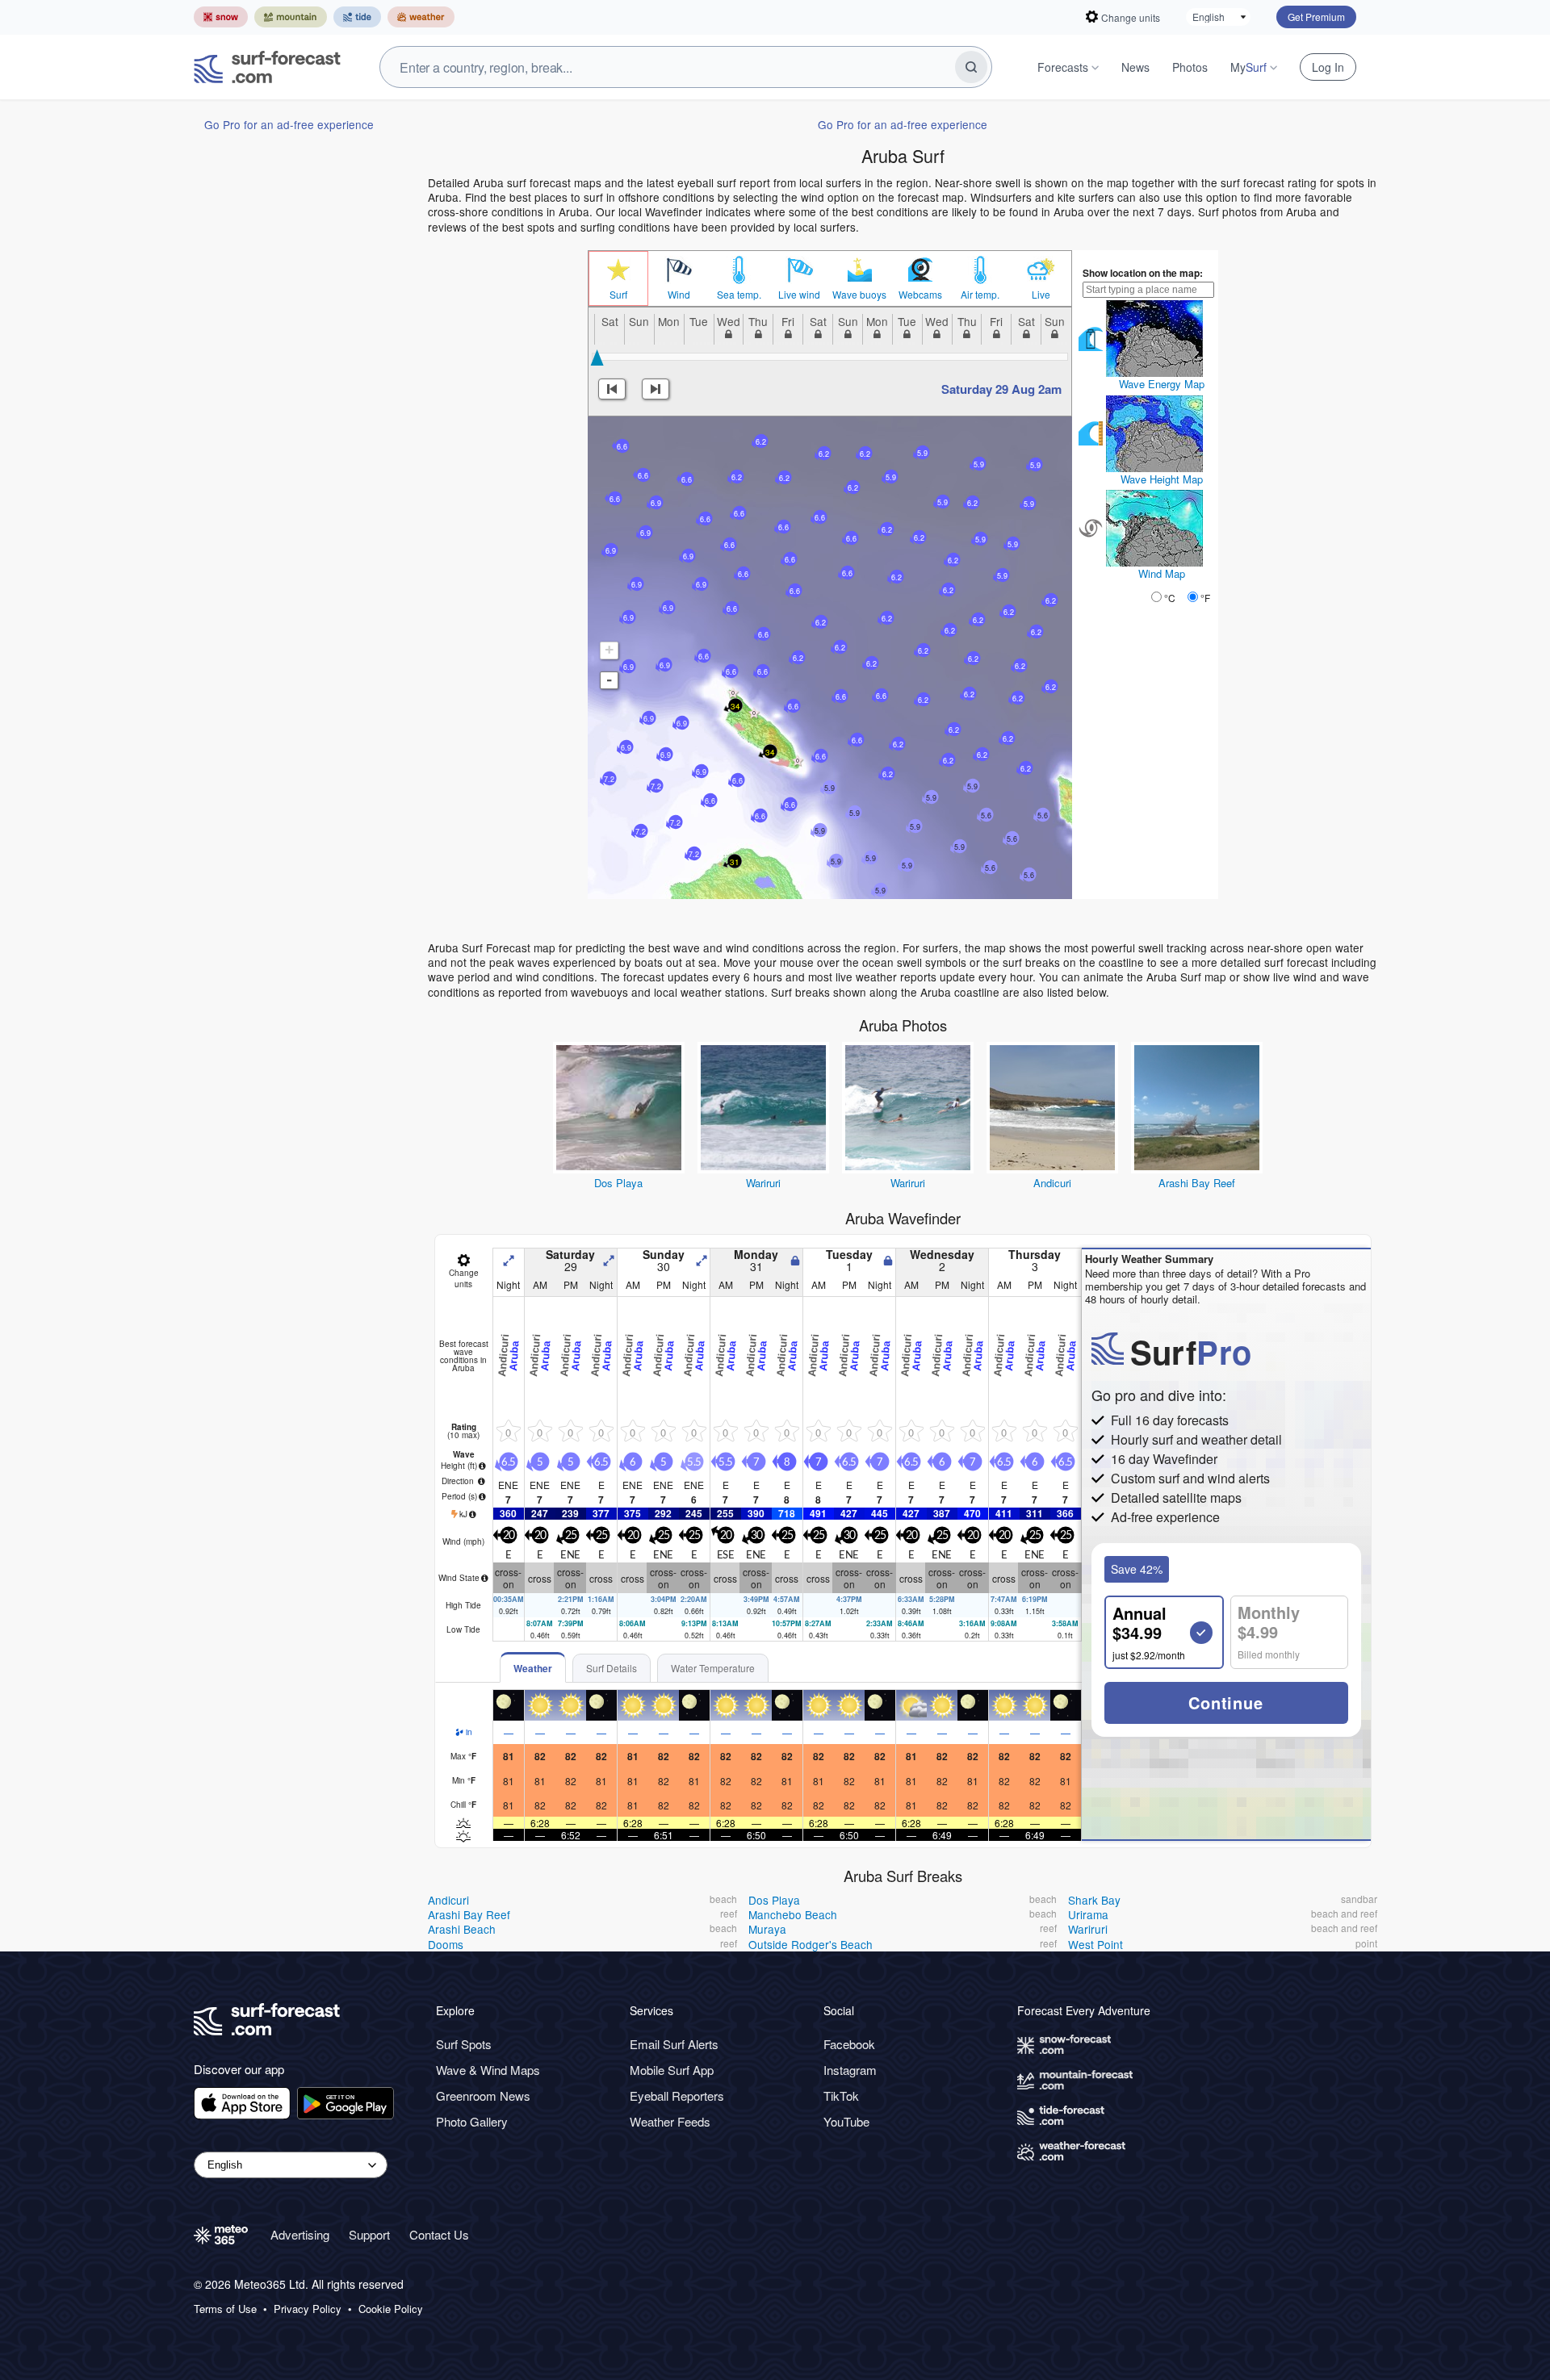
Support (369, 2234)
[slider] (597, 358)
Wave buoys (859, 295)
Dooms (446, 1944)
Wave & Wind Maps (488, 2070)
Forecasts (1063, 67)
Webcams (920, 295)
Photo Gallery (472, 2121)
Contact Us (439, 2234)
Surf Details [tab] (612, 1668)
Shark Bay (1094, 1900)
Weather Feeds (670, 2121)
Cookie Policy (391, 2309)
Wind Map (1162, 573)
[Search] (971, 67)
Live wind (799, 295)
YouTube (846, 2121)
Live (1041, 295)
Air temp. (980, 295)
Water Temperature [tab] (713, 1668)
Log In (1328, 67)
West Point (1095, 1944)
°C (1170, 598)
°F (1205, 598)
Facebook (849, 2044)
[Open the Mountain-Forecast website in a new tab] (291, 17)
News (1135, 67)
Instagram (850, 2070)
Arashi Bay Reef (1197, 1183)
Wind (679, 295)
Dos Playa (618, 1183)
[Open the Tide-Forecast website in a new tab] (357, 17)
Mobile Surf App (672, 2070)
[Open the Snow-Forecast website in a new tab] (221, 17)
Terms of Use (225, 2309)
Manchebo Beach (793, 1914)
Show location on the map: (1143, 273)
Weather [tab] (533, 1668)
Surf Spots (464, 2044)
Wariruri (763, 1183)
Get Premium (1316, 17)
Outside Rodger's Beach (811, 1944)
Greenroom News (483, 2096)
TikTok (841, 2096)
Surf (618, 295)
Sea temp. (739, 295)
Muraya (767, 1929)
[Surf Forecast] (267, 67)
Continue (1225, 1702)
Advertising (300, 2234)
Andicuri (1052, 1183)
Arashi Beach (462, 1929)
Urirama (1088, 1914)
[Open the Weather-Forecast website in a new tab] (421, 17)
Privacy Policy (308, 2309)
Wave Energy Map (1162, 384)
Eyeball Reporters (677, 2096)
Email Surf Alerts (674, 2044)
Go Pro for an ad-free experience (289, 124)
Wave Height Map (1162, 479)
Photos (1190, 67)
